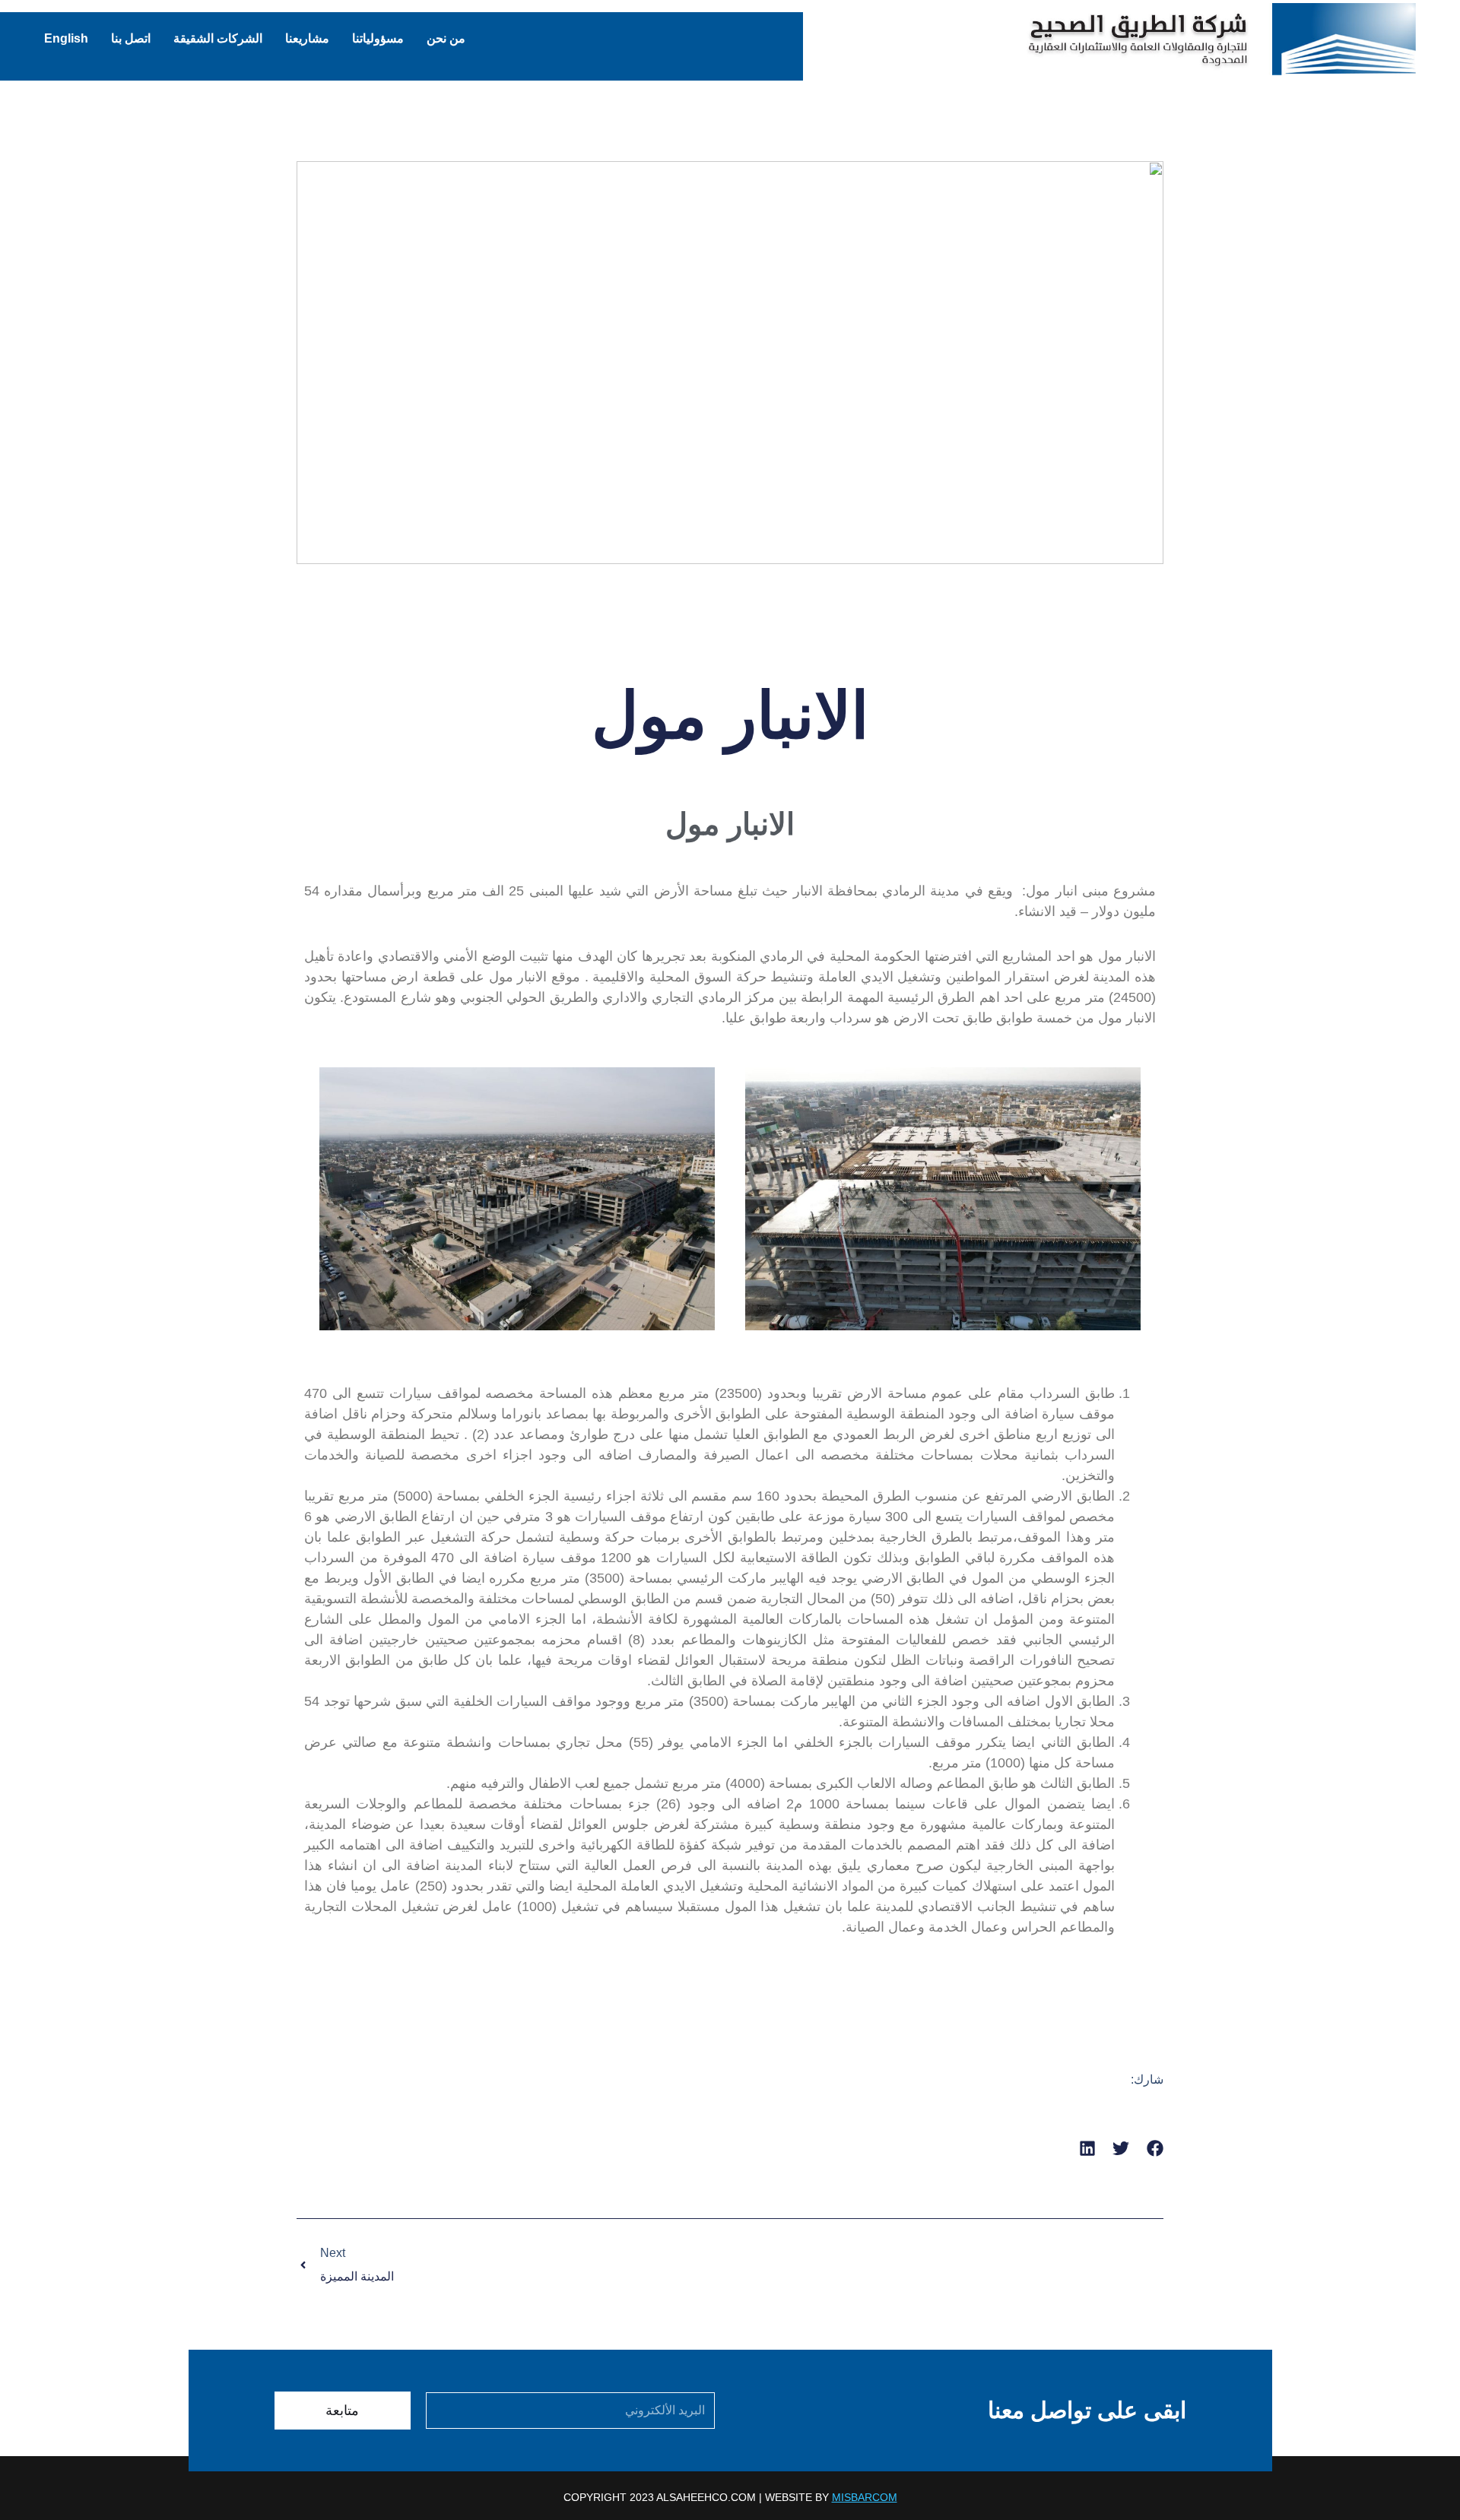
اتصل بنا (131, 38)
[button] (1155, 2149)
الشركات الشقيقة (218, 38)
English (66, 38)
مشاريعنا (307, 38)
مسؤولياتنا (378, 38)
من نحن (446, 38)
